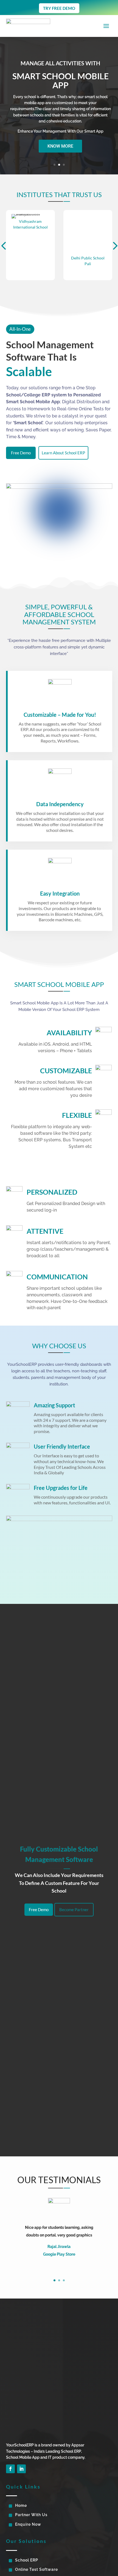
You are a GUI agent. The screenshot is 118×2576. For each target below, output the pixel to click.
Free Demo (21, 452)
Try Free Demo (59, 8)
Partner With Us (31, 2515)
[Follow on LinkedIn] (21, 2469)
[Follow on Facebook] (10, 2469)
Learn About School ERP (63, 452)
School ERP (27, 2560)
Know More (60, 146)
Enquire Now (28, 2524)
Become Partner (74, 1910)
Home (21, 2505)
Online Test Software (36, 2569)
